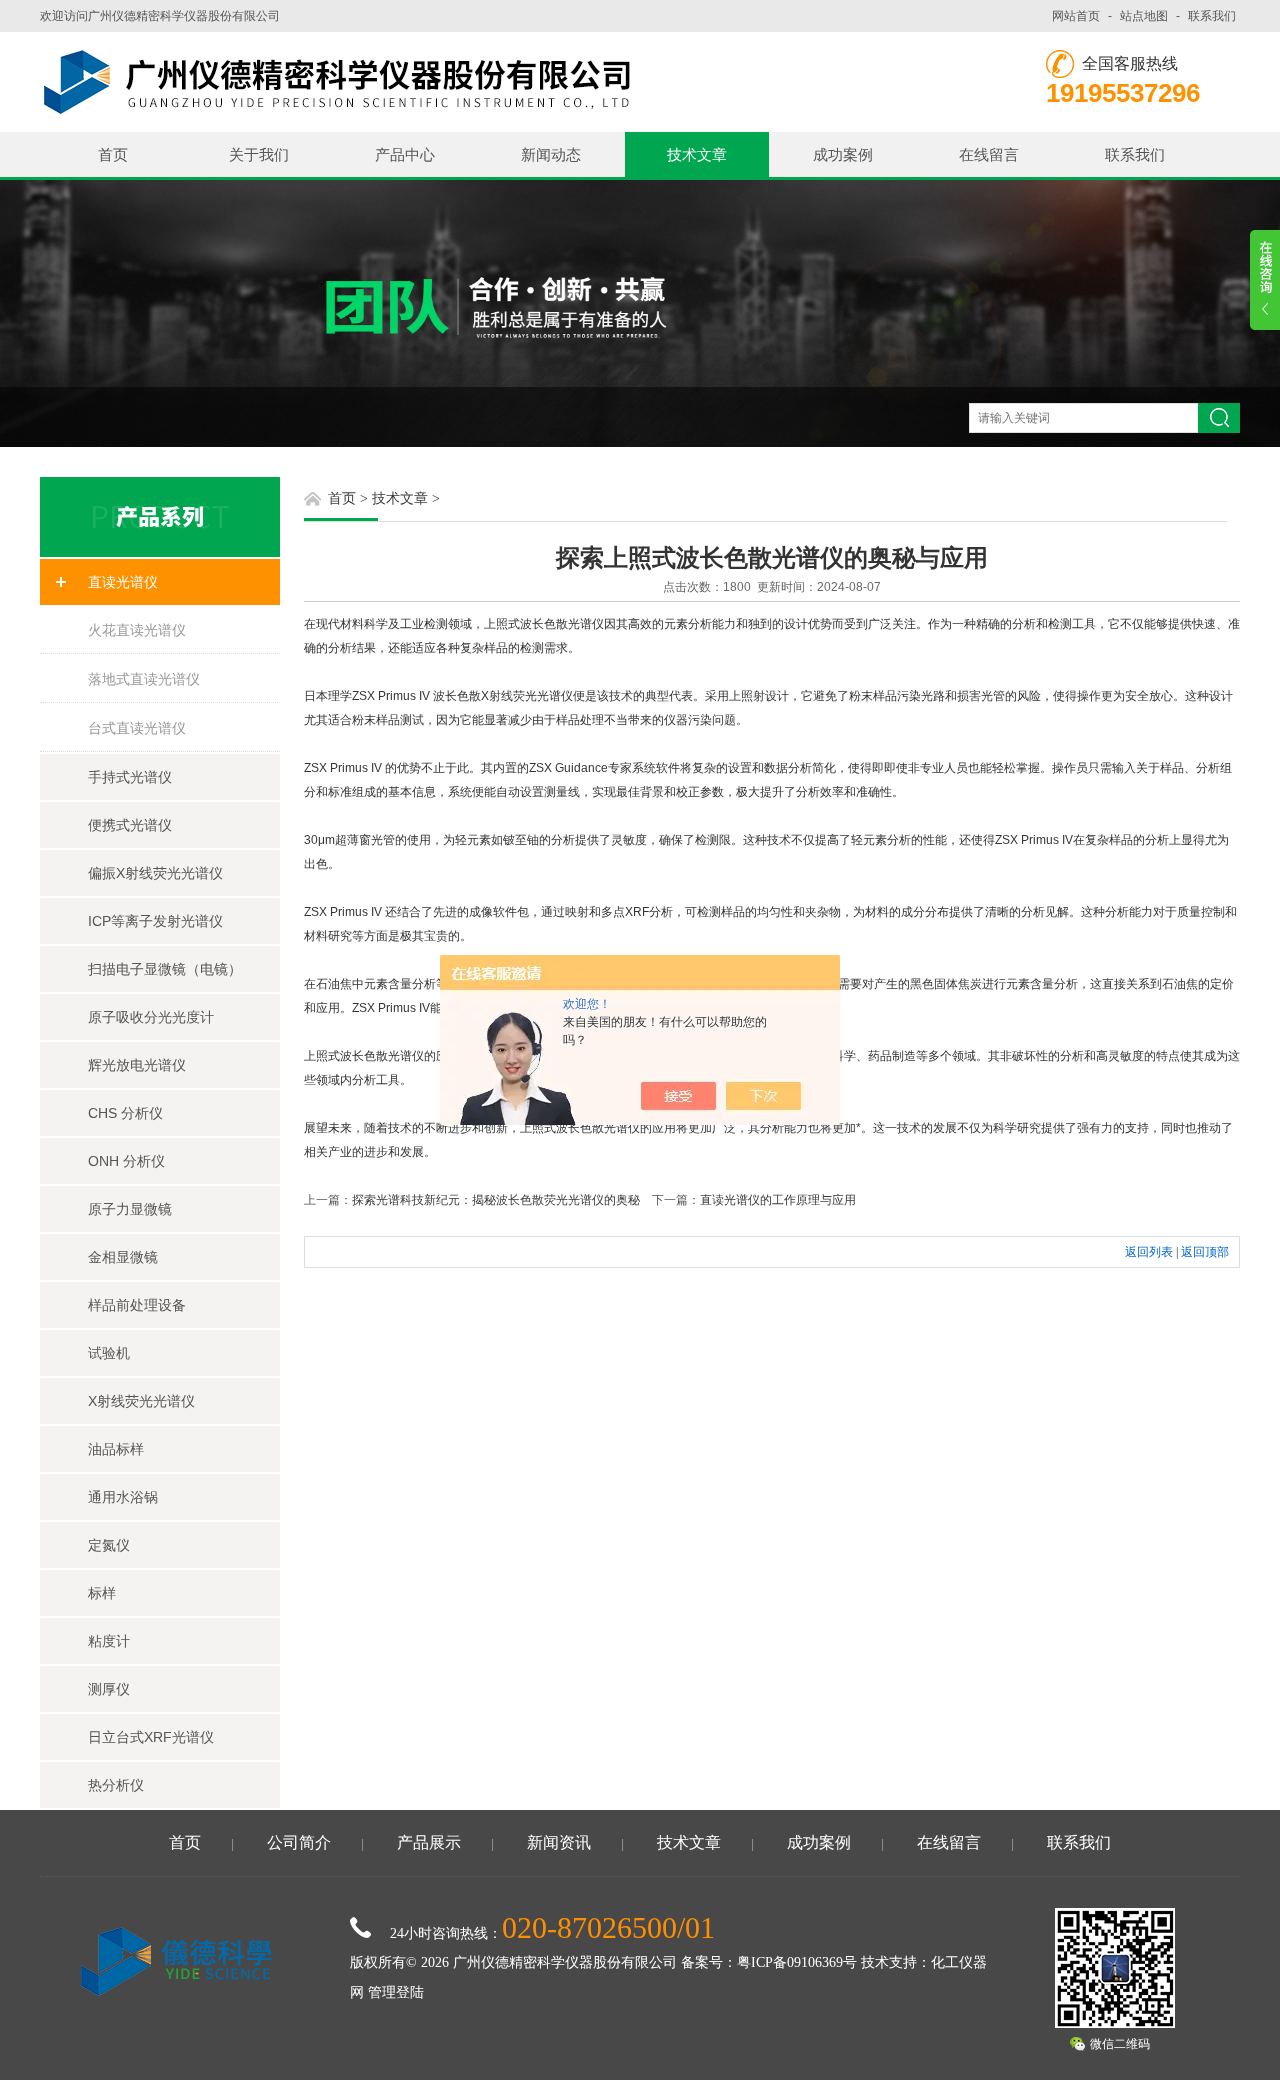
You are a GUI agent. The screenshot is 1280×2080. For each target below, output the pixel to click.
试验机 (109, 1353)
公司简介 (299, 1842)
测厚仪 (109, 1689)
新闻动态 (551, 154)
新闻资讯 (559, 1842)
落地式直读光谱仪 (144, 679)
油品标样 (116, 1449)
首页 (113, 154)
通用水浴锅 (123, 1497)
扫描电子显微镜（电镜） (165, 969)
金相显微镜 (123, 1257)
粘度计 (109, 1641)
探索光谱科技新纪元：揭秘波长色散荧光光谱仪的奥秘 (496, 1200)
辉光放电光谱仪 (137, 1065)
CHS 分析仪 (125, 1113)
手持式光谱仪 (130, 777)
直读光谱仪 (123, 582)
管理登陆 (396, 1992)
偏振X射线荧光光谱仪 (155, 873)
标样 (102, 1593)
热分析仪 (116, 1785)
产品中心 (405, 154)
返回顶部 (1205, 1252)
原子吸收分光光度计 (151, 1017)
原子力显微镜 (130, 1209)
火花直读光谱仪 (137, 630)
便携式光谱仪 (130, 825)
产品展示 (429, 1842)
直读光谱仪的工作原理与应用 (778, 1200)
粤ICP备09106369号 (797, 1962)
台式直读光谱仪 (137, 728)
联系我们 (1212, 16)
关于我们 (259, 154)
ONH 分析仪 (126, 1161)
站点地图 (1144, 16)
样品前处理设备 (137, 1305)
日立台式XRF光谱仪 (151, 1737)
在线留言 (989, 154)
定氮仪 (109, 1545)
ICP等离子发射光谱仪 (155, 921)
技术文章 (697, 154)
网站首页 (1076, 16)
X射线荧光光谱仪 (141, 1401)
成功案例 (843, 154)
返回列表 (1149, 1252)
